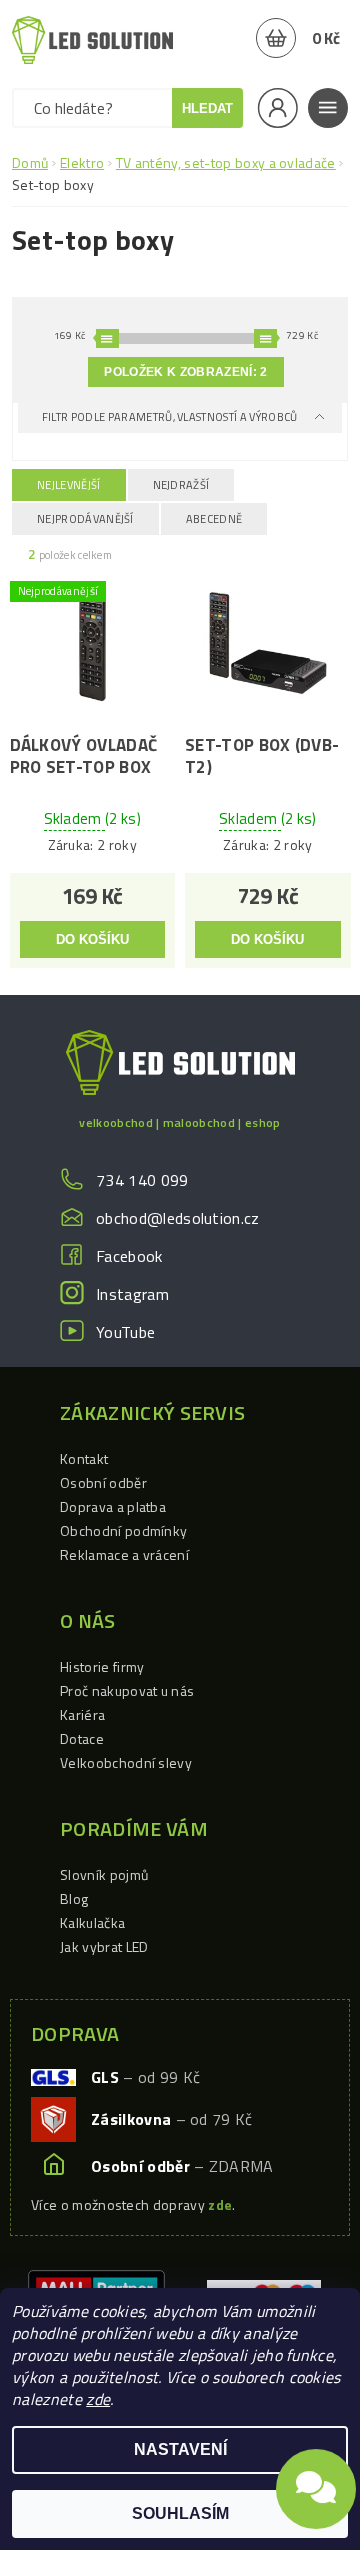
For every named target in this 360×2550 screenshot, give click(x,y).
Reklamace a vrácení (124, 1554)
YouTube (125, 1332)
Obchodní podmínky (123, 1530)
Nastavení (180, 2449)
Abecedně (214, 519)
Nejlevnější (69, 485)
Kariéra (82, 1714)
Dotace (82, 1738)
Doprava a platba (113, 1506)
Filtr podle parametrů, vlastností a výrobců (171, 417)
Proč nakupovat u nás (127, 1690)
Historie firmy (102, 1666)
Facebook (129, 1256)
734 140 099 (142, 1180)
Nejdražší (181, 485)
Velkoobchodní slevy (126, 1762)
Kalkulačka (92, 1922)
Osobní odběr (103, 1482)
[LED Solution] (92, 40)
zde (98, 2399)
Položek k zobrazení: (185, 372)
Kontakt (84, 1458)
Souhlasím (180, 2513)
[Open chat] (316, 2486)
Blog (74, 1898)
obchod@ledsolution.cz (178, 1218)
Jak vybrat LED (104, 1946)
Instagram (132, 1294)
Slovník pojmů (104, 1874)
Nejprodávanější (85, 519)
